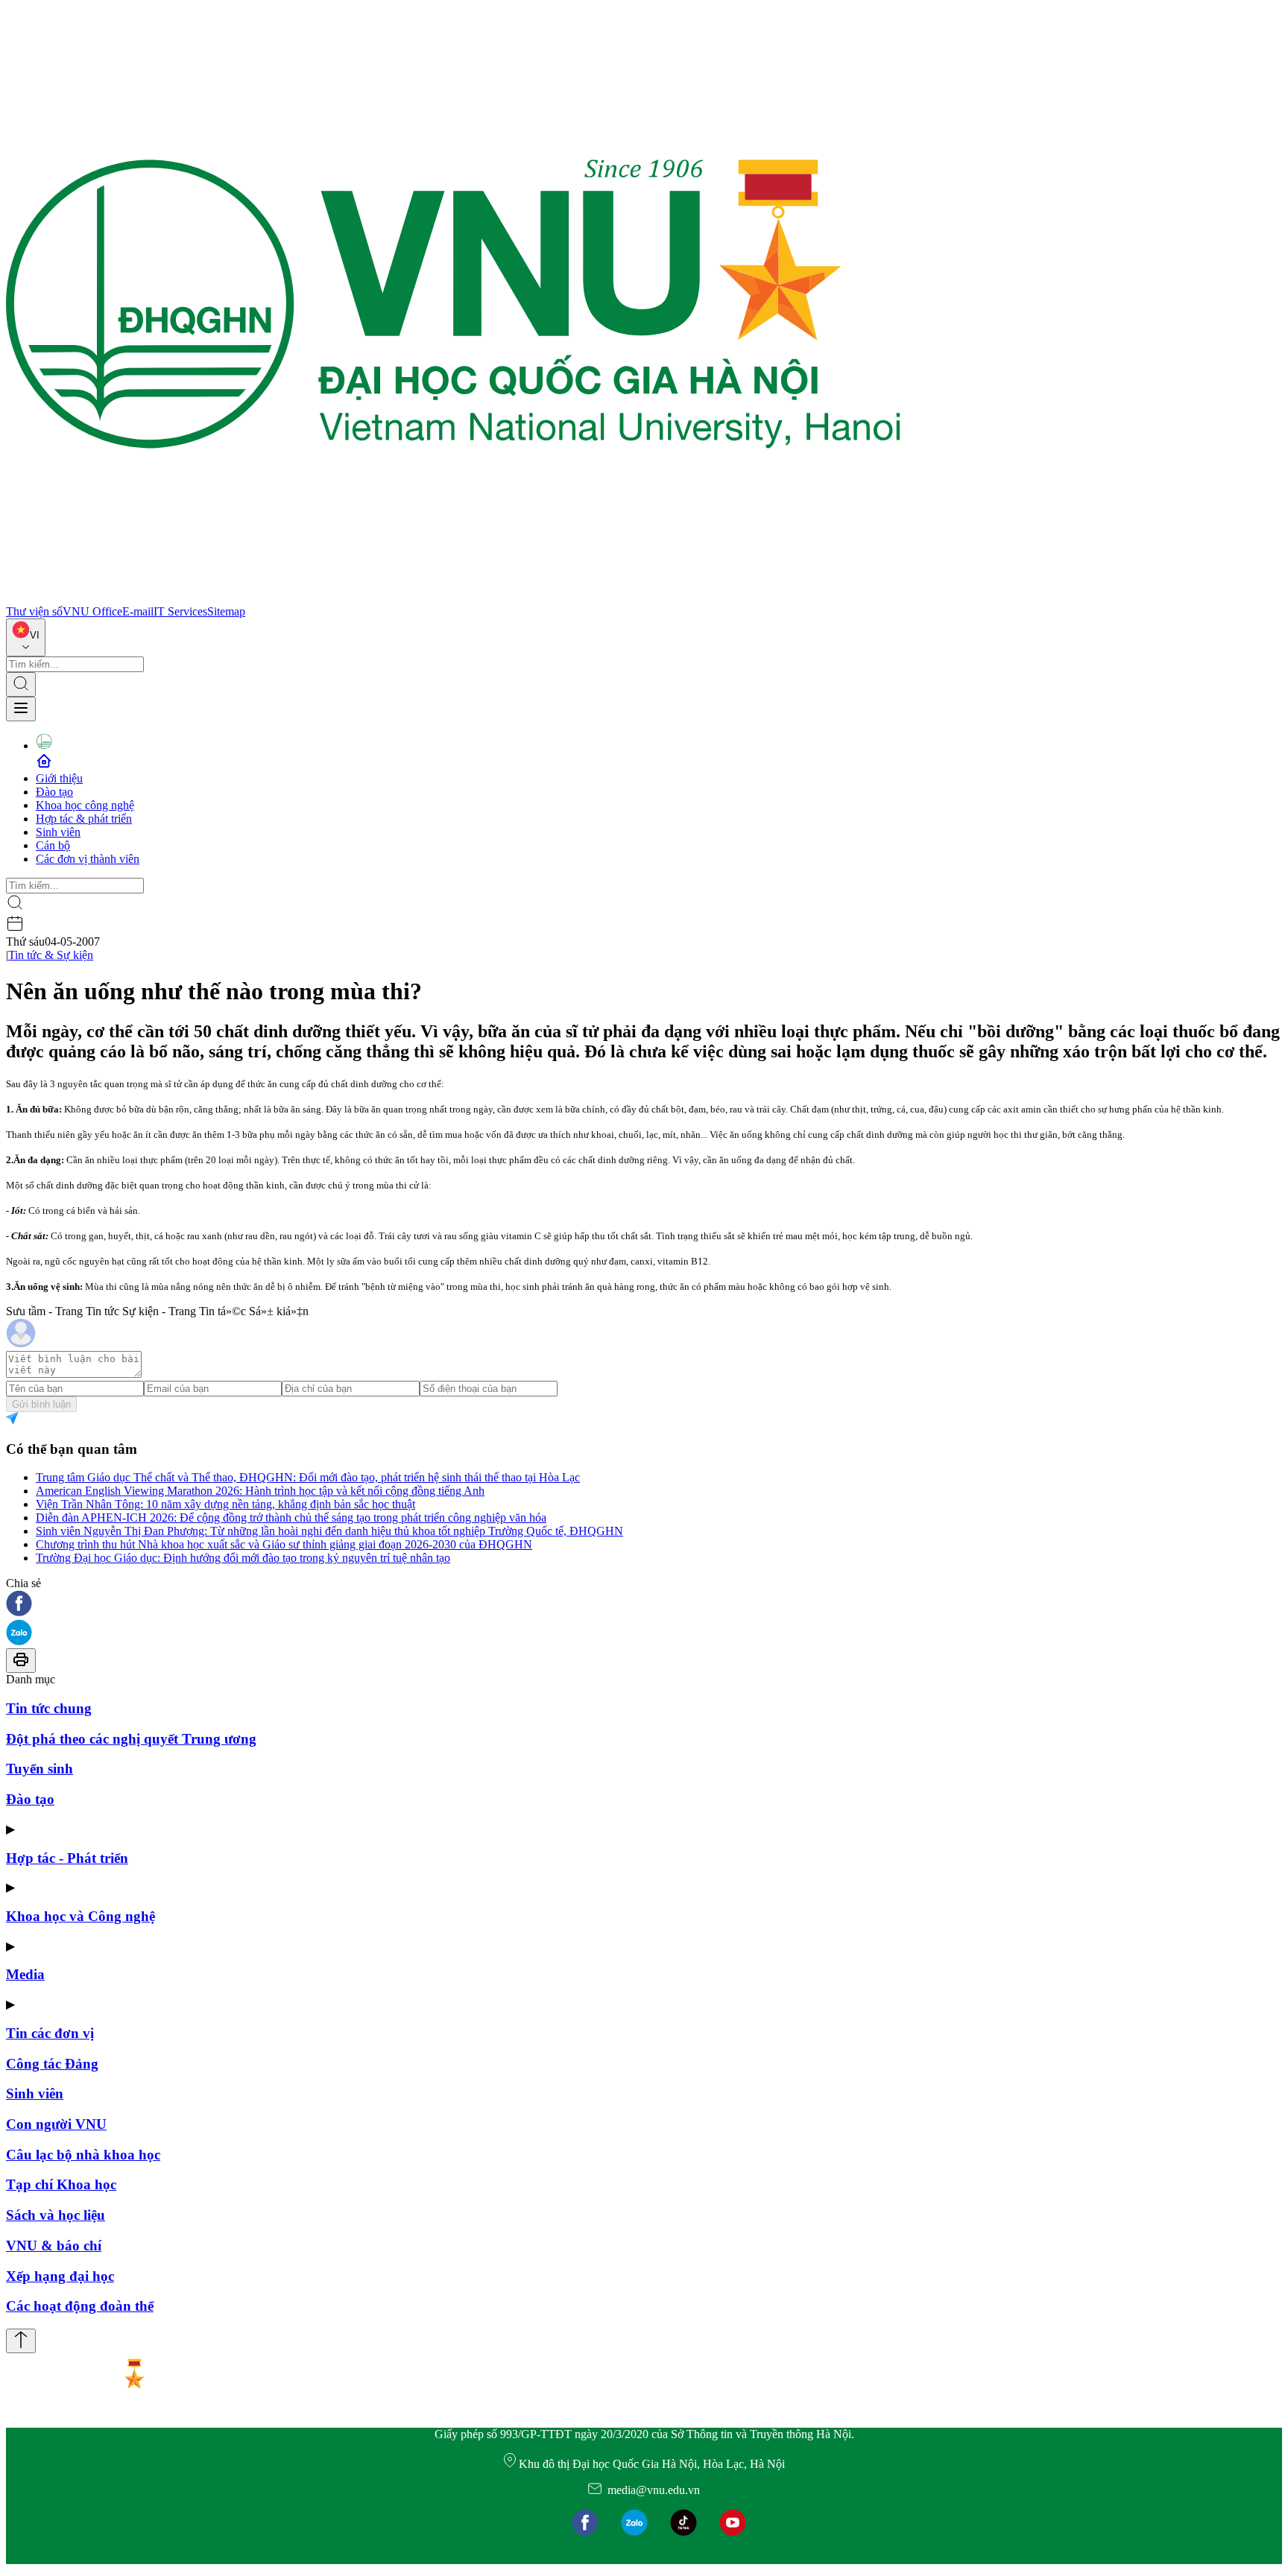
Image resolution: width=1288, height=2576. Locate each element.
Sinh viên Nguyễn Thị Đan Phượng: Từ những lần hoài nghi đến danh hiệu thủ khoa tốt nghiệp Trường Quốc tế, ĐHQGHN (329, 1531)
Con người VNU (56, 2124)
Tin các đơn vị (50, 2033)
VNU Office (92, 611)
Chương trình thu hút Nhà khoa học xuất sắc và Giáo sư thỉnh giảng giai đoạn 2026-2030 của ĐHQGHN (284, 1544)
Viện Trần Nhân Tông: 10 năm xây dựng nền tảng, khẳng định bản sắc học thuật (225, 1504)
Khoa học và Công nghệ (80, 1916)
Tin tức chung (49, 1708)
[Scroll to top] (21, 2341)
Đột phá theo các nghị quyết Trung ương (131, 1739)
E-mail (138, 611)
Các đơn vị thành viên (88, 859)
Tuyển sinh (40, 1769)
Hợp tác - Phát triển (67, 1858)
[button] (644, 1605)
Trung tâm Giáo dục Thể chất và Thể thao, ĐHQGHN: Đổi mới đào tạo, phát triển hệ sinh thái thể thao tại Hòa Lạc (308, 1477)
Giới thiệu (59, 778)
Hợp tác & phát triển (84, 819)
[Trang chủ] (453, 598)
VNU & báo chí (54, 2246)
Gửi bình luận (41, 1404)
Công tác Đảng (52, 2064)
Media (25, 1974)
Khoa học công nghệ (85, 805)
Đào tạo (54, 792)
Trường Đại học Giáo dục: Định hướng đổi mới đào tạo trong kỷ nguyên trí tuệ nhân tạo (243, 1558)
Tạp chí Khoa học (61, 2184)
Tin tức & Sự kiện (51, 955)
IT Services (180, 611)
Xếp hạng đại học (60, 2276)
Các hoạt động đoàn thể (80, 2306)
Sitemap (226, 611)
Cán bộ (53, 845)
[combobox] (26, 637)
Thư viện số (34, 611)
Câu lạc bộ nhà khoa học (83, 2155)
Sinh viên (58, 832)
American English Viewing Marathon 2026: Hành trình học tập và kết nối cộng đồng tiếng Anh (260, 1491)
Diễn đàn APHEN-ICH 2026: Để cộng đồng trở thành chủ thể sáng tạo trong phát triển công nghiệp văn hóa (291, 1518)
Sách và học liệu (56, 2215)
